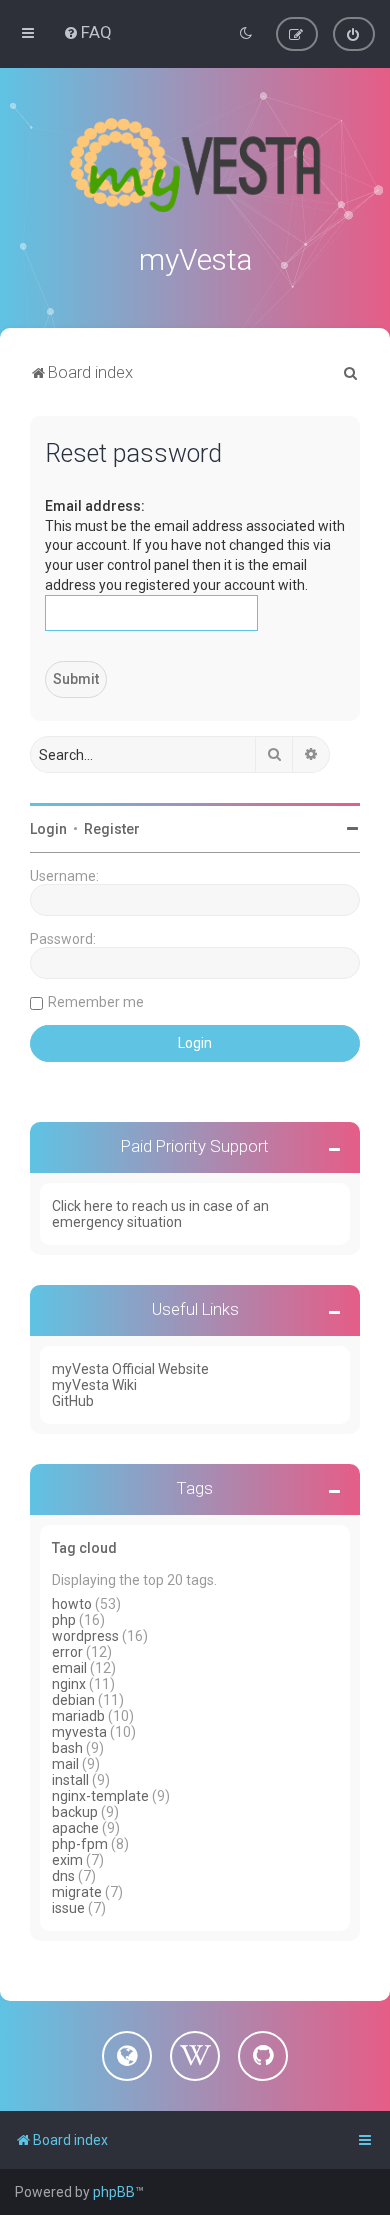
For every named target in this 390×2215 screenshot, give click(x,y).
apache (75, 1828)
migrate (77, 1892)
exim (67, 1860)
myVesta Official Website (130, 1369)
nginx (69, 1684)
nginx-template (100, 1796)
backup (75, 1812)
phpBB (114, 2192)
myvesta (79, 1732)
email (69, 1668)
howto (72, 1604)
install (70, 1780)
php (64, 1620)
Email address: (95, 506)
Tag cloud (84, 1548)
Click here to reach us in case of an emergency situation (160, 1214)
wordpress (85, 1636)
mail (65, 1764)
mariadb (78, 1716)
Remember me (96, 1002)
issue (68, 1908)
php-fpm (80, 1844)
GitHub (73, 1401)
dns (63, 1876)
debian (73, 1700)
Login (48, 829)
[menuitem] (87, 32)
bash (67, 1748)
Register (112, 829)
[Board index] (195, 165)
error (67, 1652)
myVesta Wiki (94, 1385)
